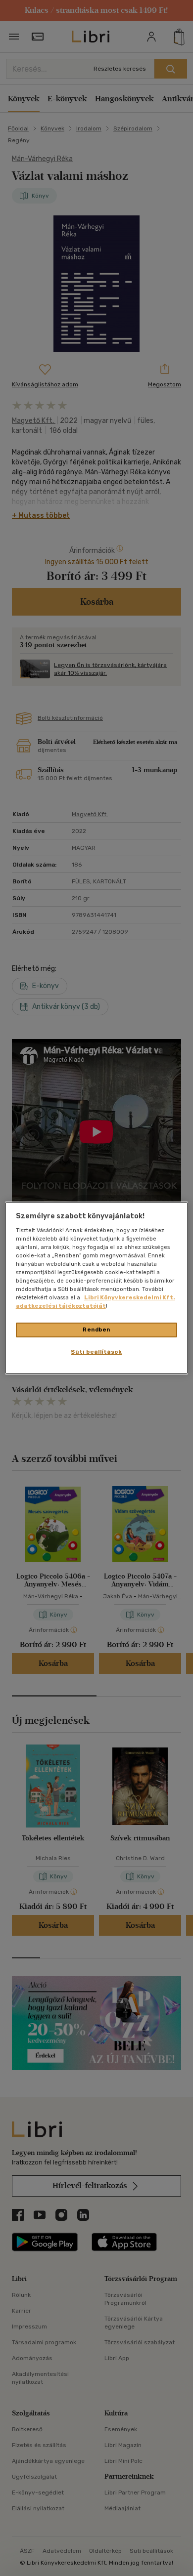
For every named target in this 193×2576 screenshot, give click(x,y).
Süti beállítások (96, 1352)
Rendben (96, 1330)
